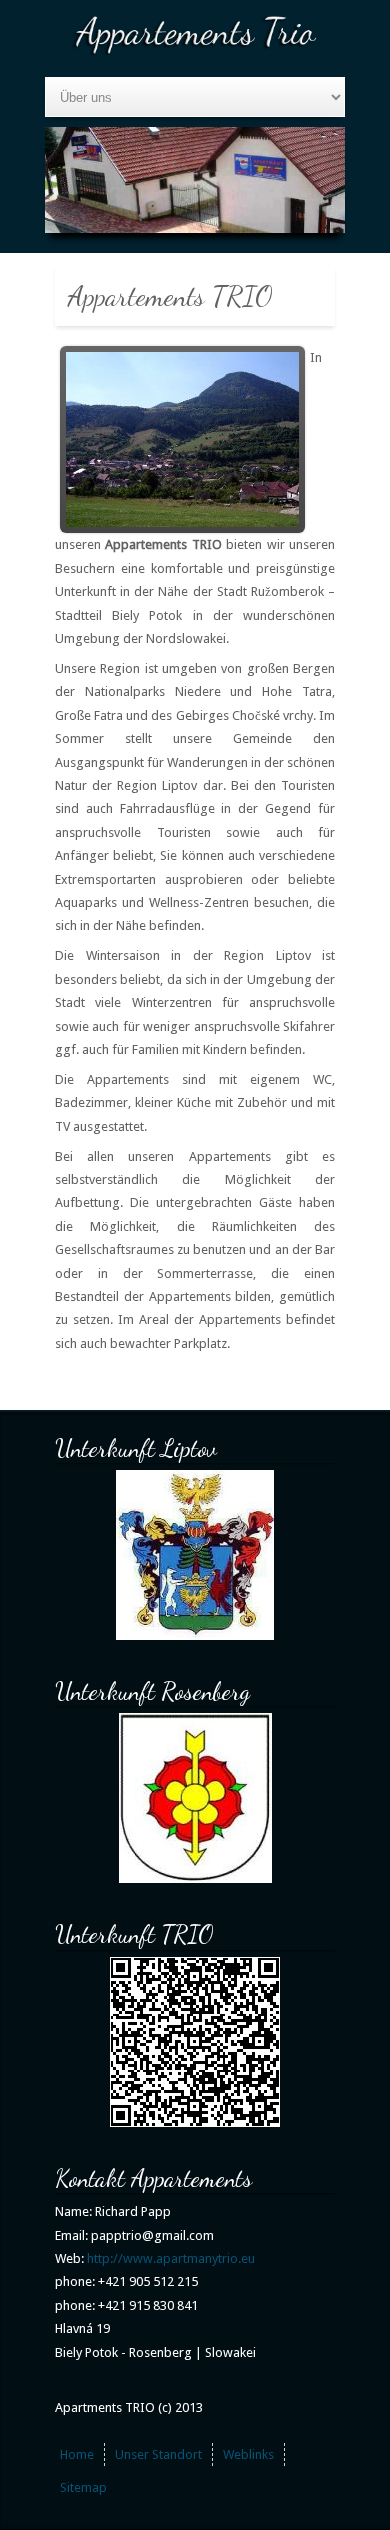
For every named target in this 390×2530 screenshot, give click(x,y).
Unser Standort (158, 2454)
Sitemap (83, 2487)
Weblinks (248, 2454)
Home (77, 2454)
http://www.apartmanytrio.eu (171, 2258)
